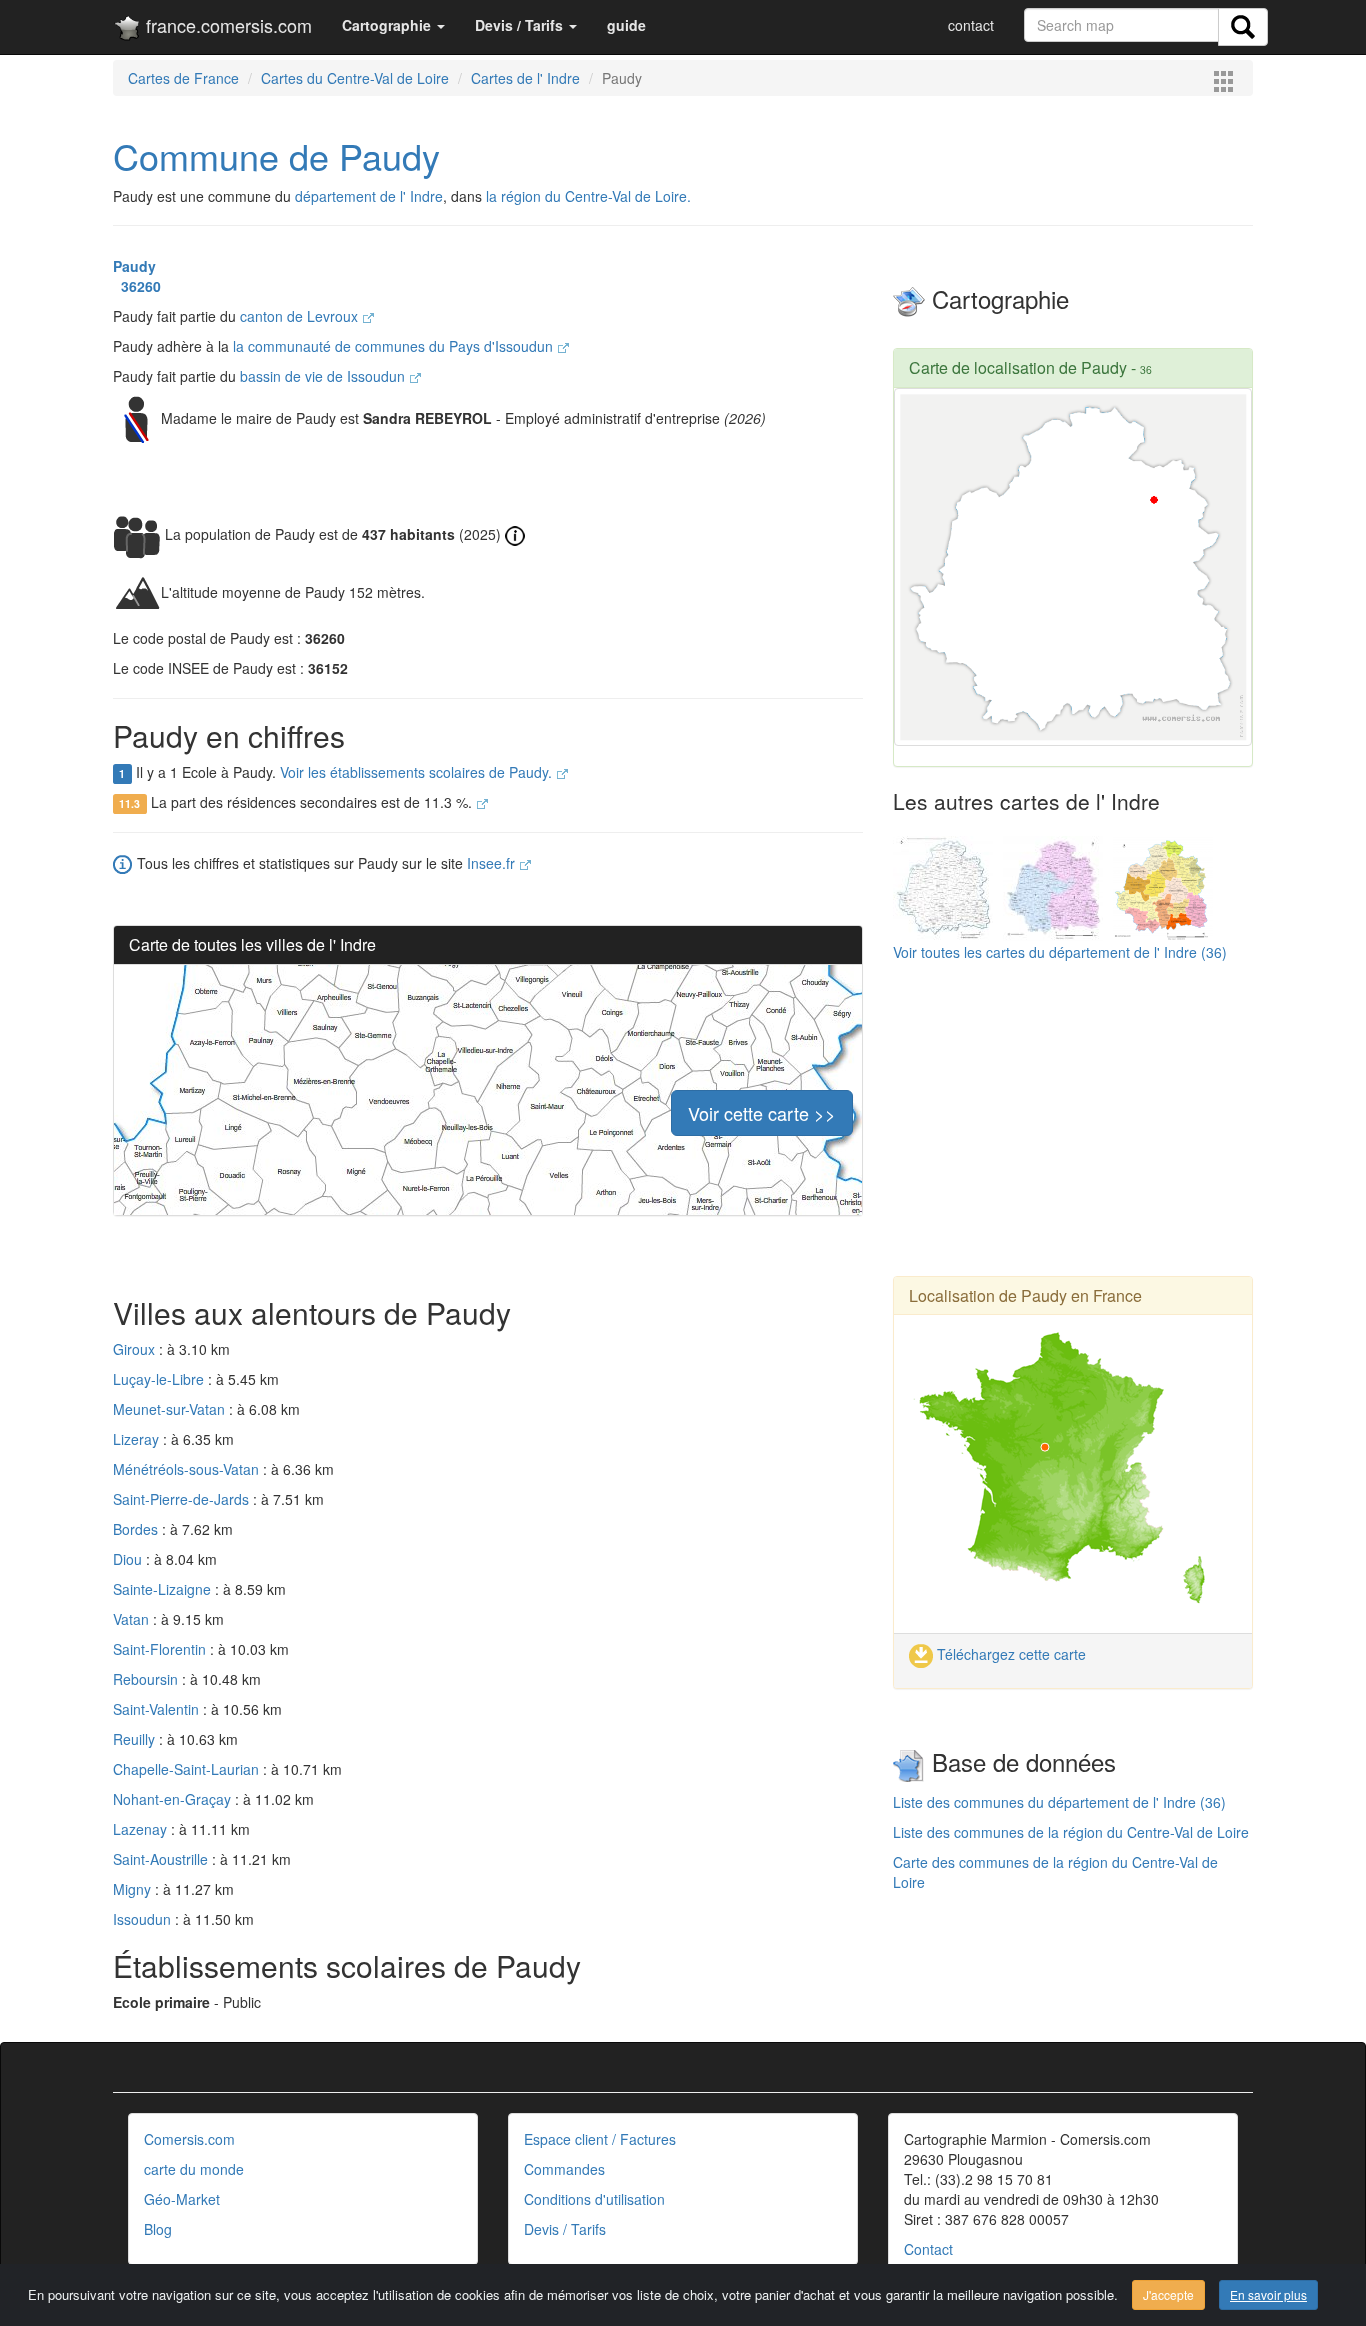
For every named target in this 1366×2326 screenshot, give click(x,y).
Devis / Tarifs (565, 2229)
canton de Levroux (301, 316)
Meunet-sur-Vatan (171, 1409)
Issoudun (144, 1919)
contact (971, 25)
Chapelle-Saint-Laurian (188, 1769)
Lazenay (142, 1829)
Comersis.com (189, 2139)
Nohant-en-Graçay (174, 1799)
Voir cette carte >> (762, 1113)
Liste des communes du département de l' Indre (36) (1059, 1802)
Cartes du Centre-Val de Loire (355, 78)
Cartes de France (183, 78)
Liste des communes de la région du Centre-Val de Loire (1071, 1832)
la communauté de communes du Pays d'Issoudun (395, 346)
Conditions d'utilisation (594, 2199)
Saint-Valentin (158, 1709)
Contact (928, 2249)
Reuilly (136, 1739)
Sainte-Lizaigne (164, 1589)
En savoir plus (1268, 2294)
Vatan (133, 1619)
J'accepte (1168, 2294)
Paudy (134, 266)
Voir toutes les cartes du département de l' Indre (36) (1060, 952)
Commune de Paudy (276, 155)
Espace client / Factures (600, 2139)
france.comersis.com (226, 25)
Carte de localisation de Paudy (1018, 367)
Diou (129, 1559)
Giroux (136, 1349)
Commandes (564, 2169)
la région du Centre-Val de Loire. (588, 196)
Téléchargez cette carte (1009, 1654)
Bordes (137, 1529)
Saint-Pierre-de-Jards (183, 1499)
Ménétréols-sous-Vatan (188, 1469)
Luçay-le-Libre (160, 1379)
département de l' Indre (369, 196)
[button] (393, 25)
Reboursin (147, 1679)
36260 (137, 286)
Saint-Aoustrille (162, 1859)
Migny (134, 1889)
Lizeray (138, 1439)
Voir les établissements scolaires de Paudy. (418, 772)
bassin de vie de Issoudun (324, 376)
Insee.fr (493, 863)
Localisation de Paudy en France (1025, 1295)
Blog (158, 2229)
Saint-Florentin (161, 1649)
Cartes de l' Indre (525, 78)
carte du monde (194, 2169)
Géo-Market (182, 2199)
